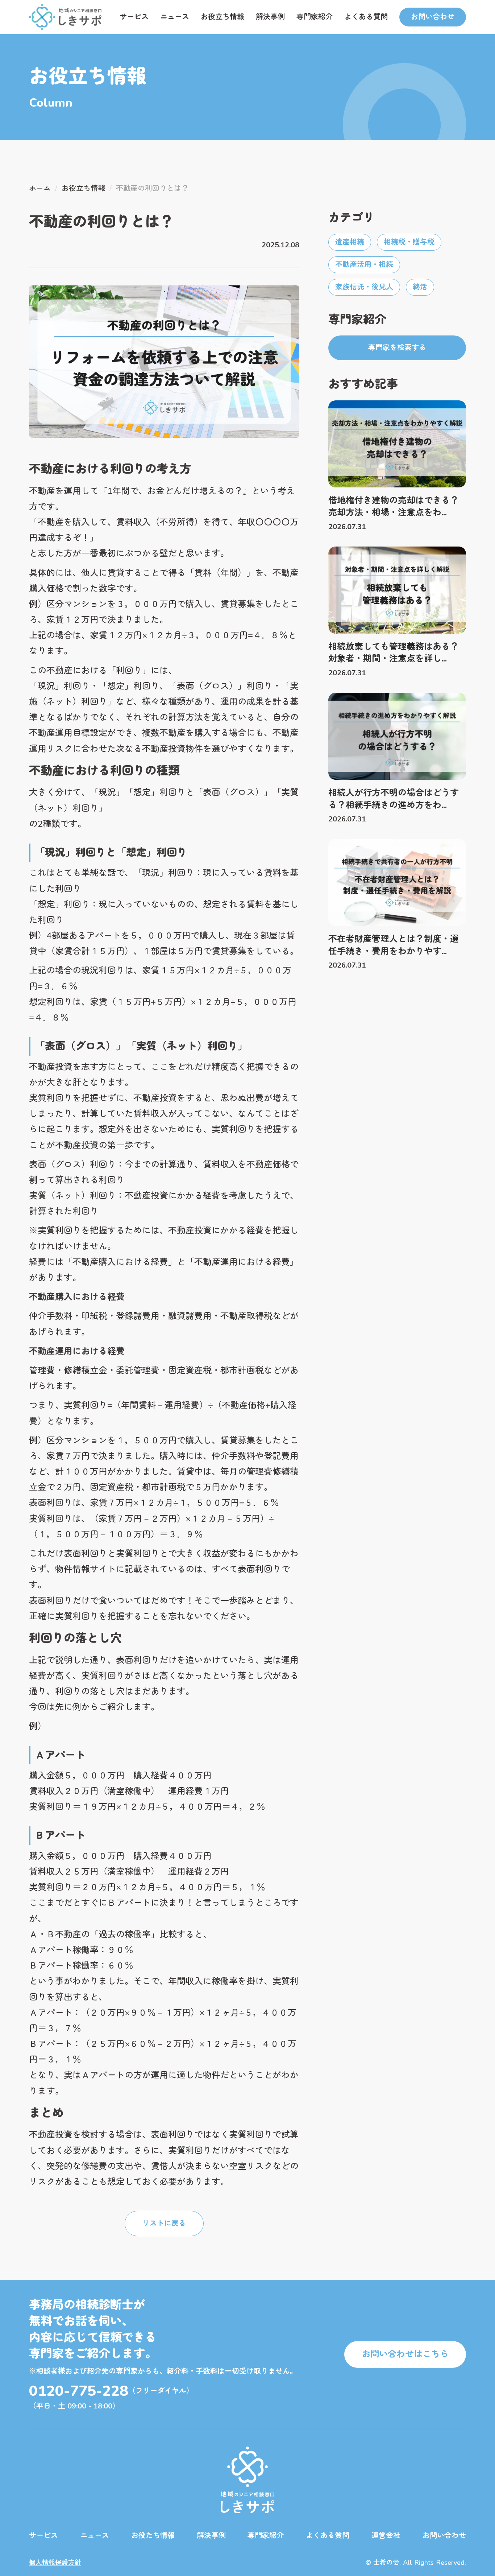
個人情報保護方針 (55, 2563)
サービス (134, 17)
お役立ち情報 (222, 17)
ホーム (40, 188)
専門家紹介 (315, 17)
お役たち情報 (153, 2536)
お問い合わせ (444, 2536)
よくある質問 (366, 17)
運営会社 (386, 2536)
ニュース (175, 17)
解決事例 (270, 17)
